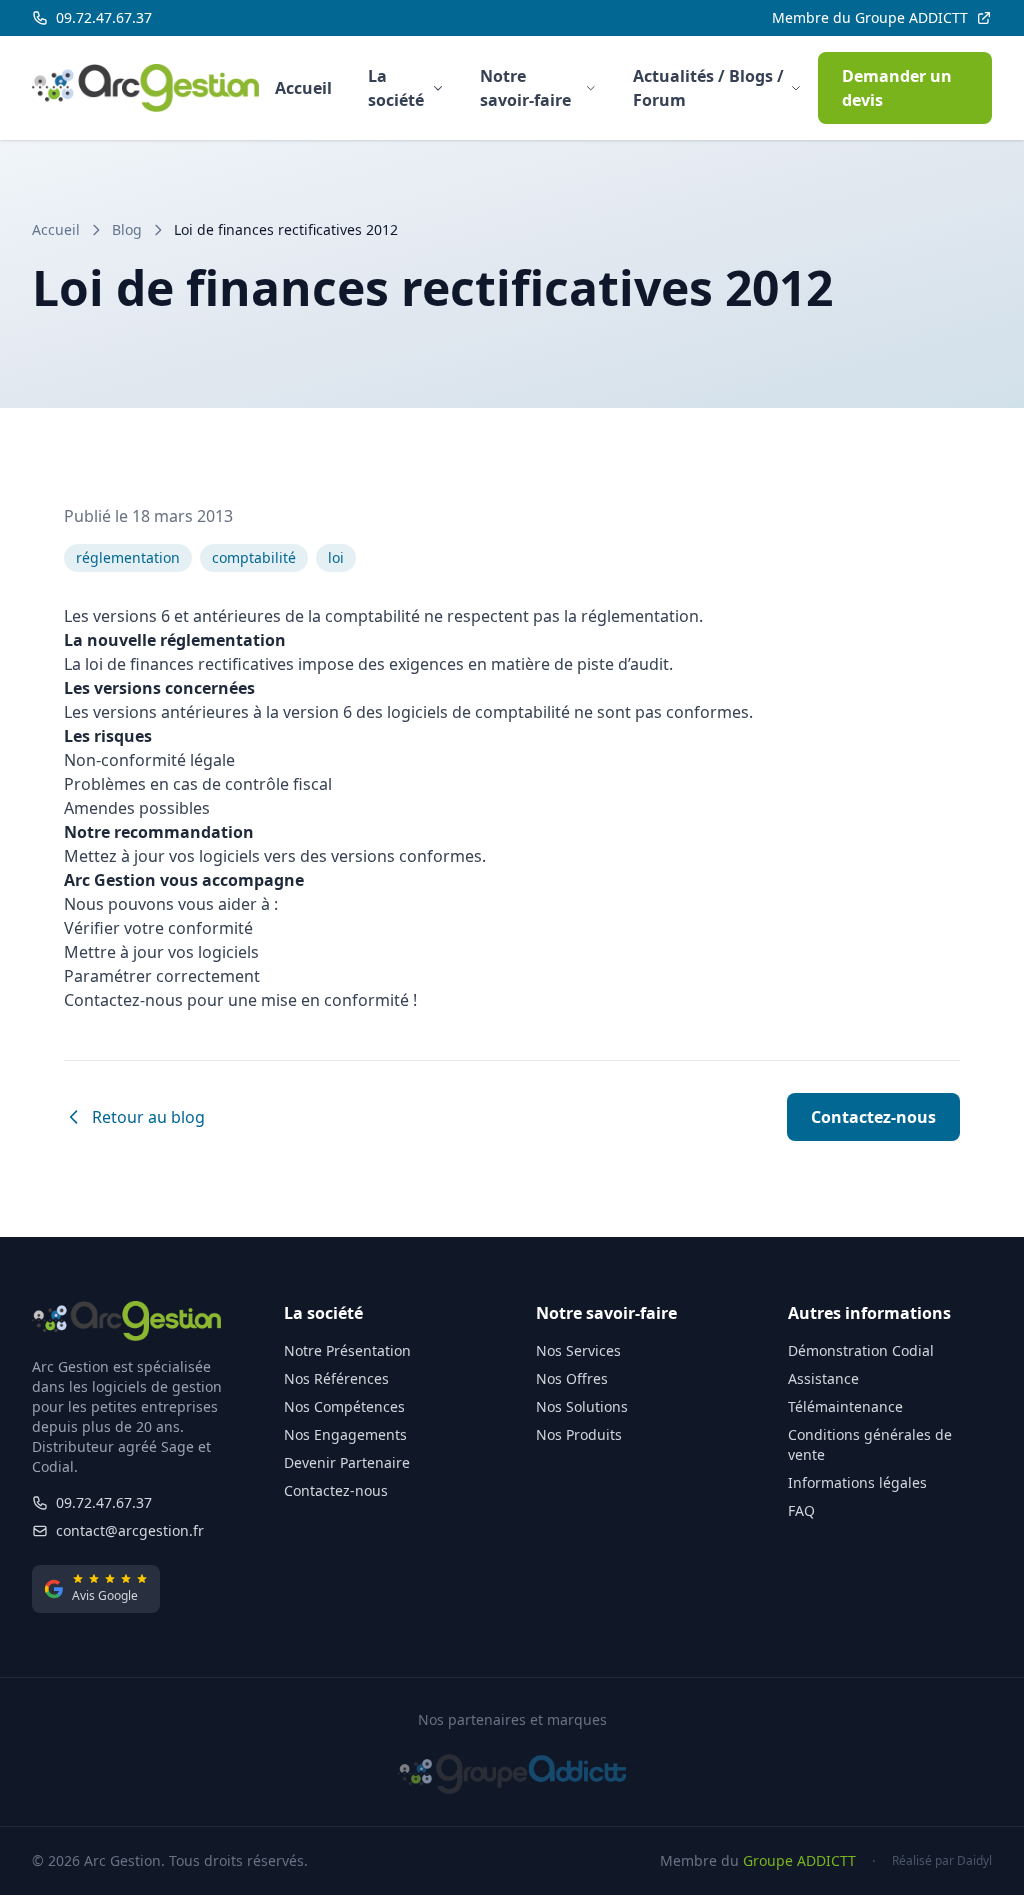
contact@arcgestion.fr (130, 1530)
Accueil (303, 88)
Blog (127, 229)
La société (396, 88)
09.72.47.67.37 (104, 1502)
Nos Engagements (345, 1434)
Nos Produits (579, 1434)
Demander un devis (897, 88)
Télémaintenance (845, 1406)
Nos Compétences (344, 1406)
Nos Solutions (582, 1406)
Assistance (823, 1378)
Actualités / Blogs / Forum (708, 88)
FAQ (801, 1510)
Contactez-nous (873, 1117)
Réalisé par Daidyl (942, 1861)
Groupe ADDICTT (799, 1860)
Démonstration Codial (861, 1350)
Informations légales (857, 1482)
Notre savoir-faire (525, 88)
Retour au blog (148, 1117)
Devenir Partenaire (347, 1462)
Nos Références (336, 1378)
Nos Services (578, 1350)
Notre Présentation (347, 1350)
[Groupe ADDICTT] (512, 1774)
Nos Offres (572, 1378)
